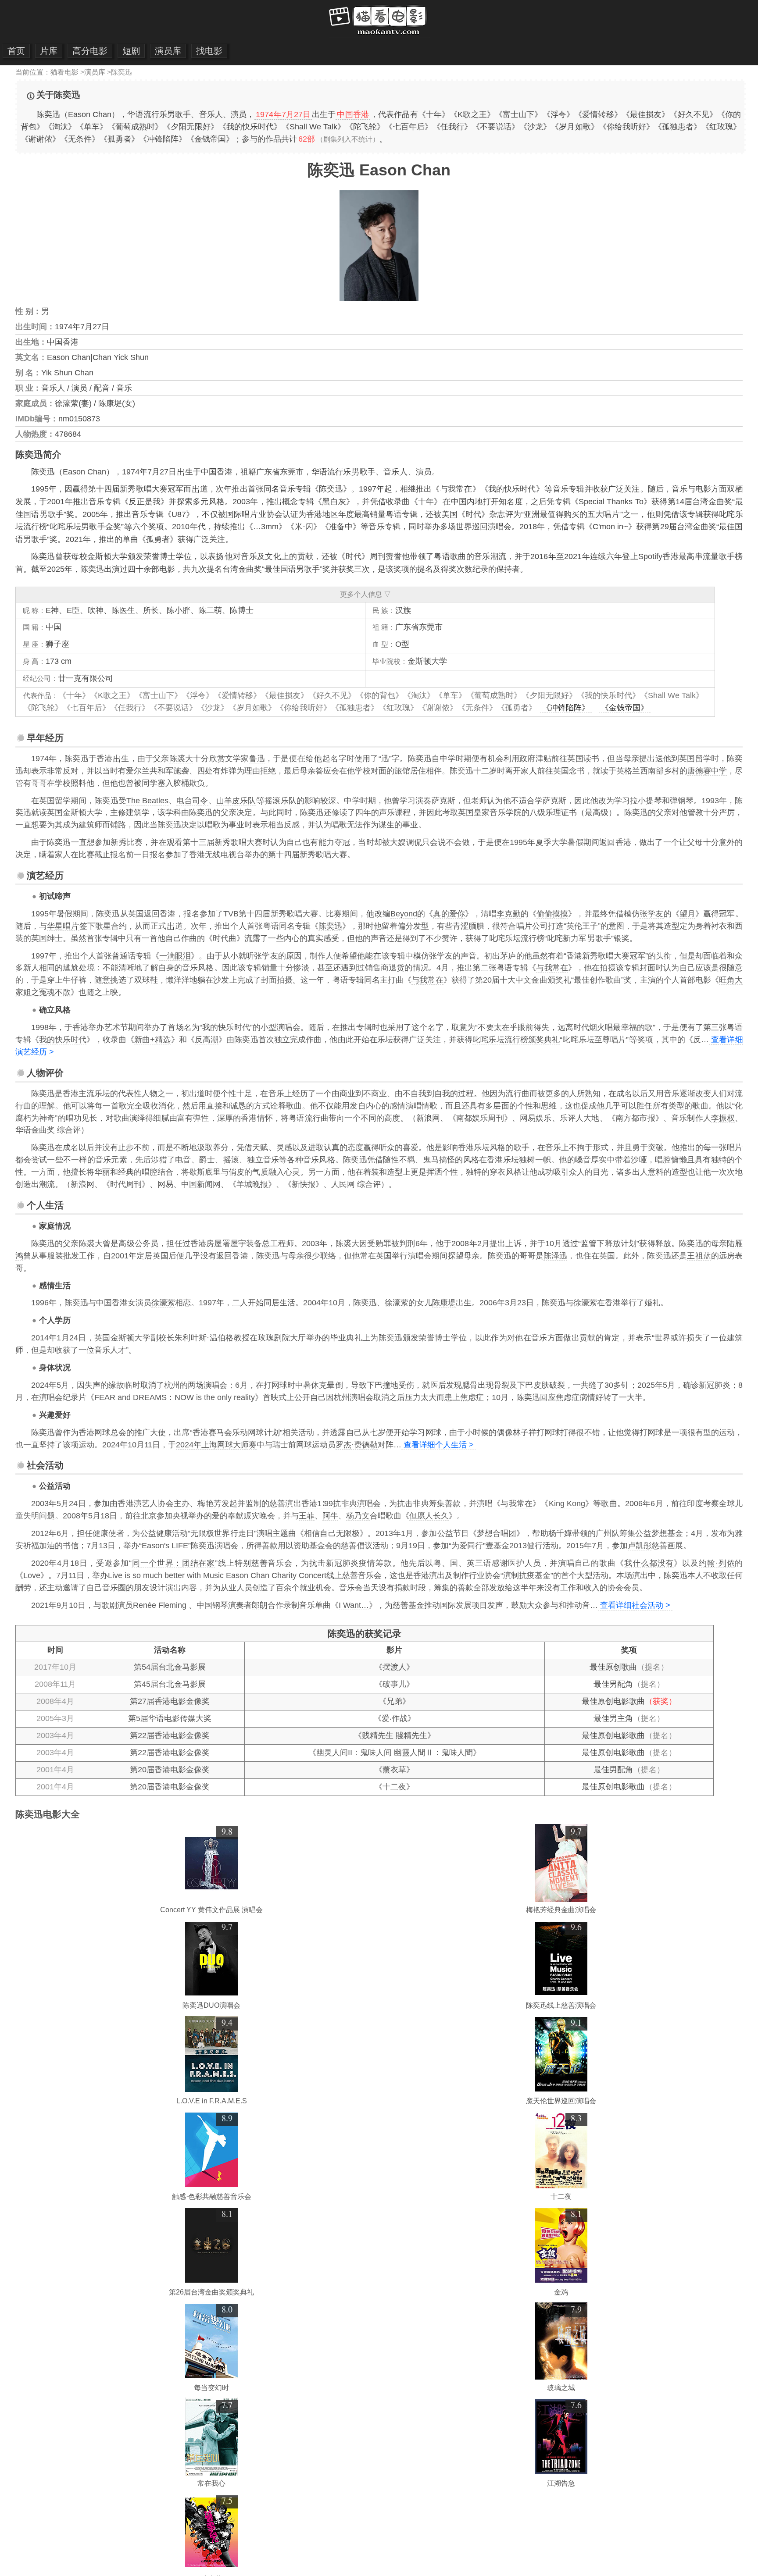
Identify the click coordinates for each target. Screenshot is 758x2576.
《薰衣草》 (394, 1770)
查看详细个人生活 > (439, 1445)
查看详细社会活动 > (635, 1605)
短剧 (131, 51)
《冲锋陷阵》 (566, 708)
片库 (49, 51)
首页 (16, 51)
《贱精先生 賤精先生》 (395, 1735)
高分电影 (90, 51)
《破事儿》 (394, 1684)
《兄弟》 (394, 1701)
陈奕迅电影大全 (48, 1814)
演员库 (168, 51)
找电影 (209, 51)
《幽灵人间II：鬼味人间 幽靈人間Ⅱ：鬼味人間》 (395, 1753)
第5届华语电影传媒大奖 (170, 1718)
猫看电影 (64, 72)
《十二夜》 (394, 1787)
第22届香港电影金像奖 (170, 1735)
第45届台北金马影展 (170, 1684)
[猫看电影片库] (379, 35)
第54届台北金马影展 (170, 1667)
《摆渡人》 (394, 1667)
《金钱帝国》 (625, 708)
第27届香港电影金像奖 (170, 1701)
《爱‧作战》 (395, 1718)
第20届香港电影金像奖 (170, 1770)
